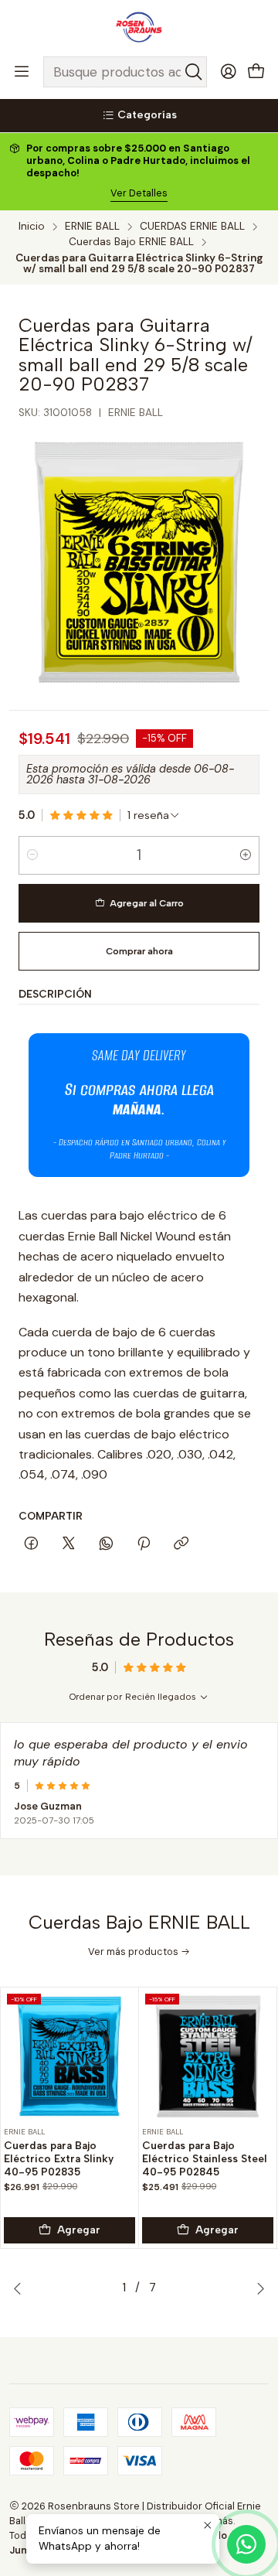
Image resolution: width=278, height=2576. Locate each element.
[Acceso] (229, 72)
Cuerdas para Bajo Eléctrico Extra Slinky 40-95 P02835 (59, 2158)
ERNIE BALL (92, 227)
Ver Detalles (139, 193)
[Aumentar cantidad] (246, 855)
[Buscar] (194, 72)
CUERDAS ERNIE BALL (192, 227)
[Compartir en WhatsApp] (106, 1544)
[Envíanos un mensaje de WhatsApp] (246, 2544)
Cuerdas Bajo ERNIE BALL (131, 242)
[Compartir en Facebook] (31, 1544)
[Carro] (256, 72)
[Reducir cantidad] (32, 855)
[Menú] (22, 72)
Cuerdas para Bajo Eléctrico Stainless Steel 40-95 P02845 (205, 2158)
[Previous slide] (21, 2288)
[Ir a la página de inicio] (139, 27)
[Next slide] (257, 2288)
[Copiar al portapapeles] (181, 1544)
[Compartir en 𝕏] (69, 1544)
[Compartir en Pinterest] (144, 1544)
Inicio (32, 227)
